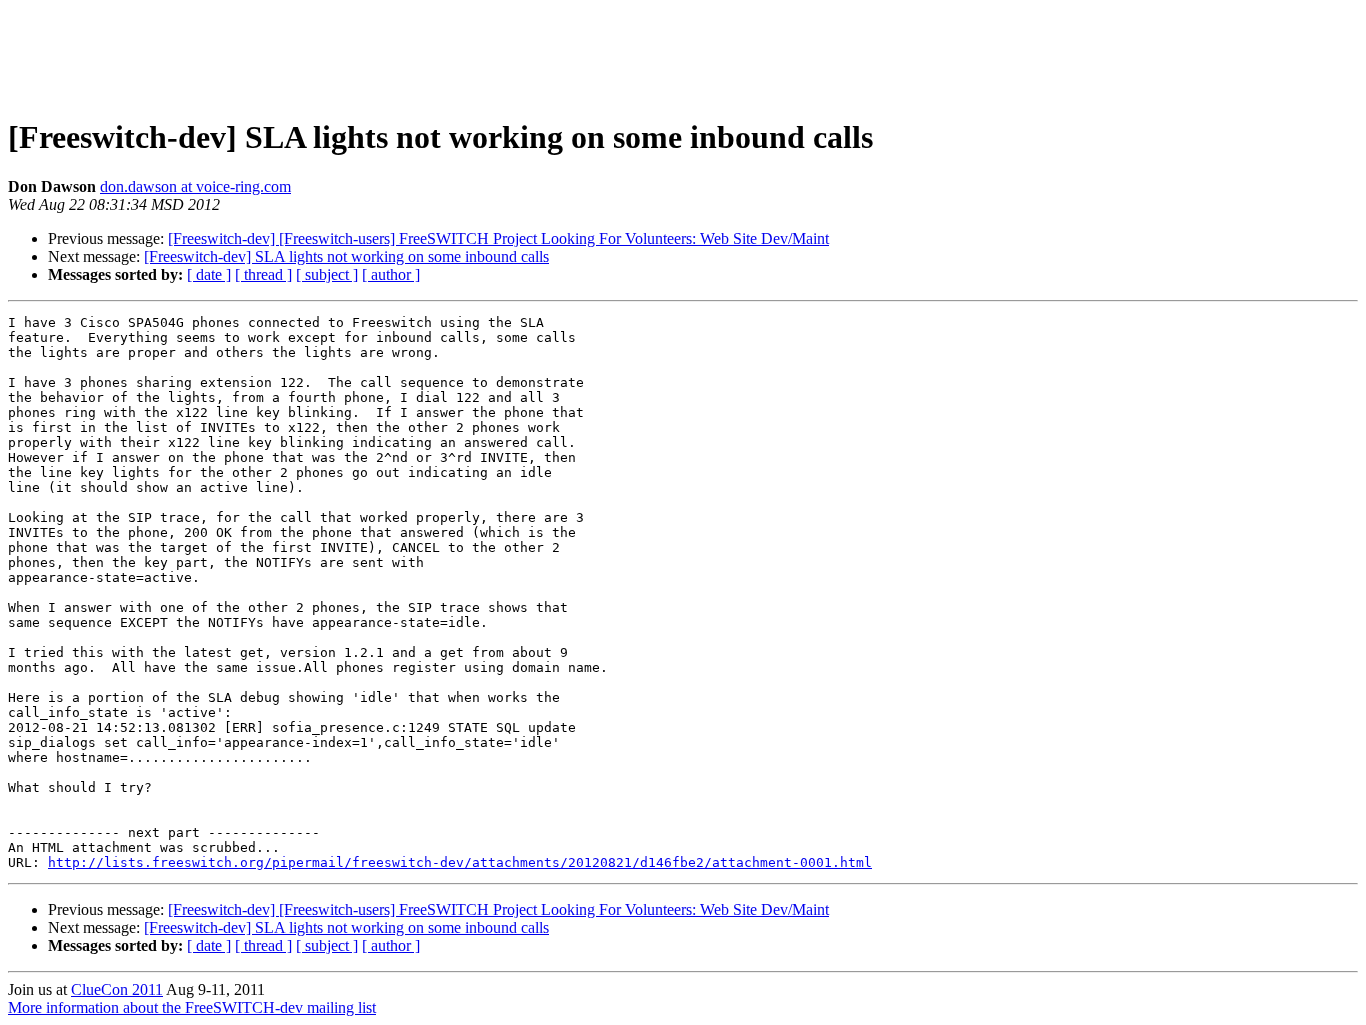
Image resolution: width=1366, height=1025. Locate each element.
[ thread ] (263, 274)
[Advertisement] (683, 53)
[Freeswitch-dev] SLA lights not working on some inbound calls (346, 256)
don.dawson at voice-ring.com (195, 186)
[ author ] (391, 274)
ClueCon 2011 (117, 989)
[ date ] (209, 274)
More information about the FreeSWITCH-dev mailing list (192, 1007)
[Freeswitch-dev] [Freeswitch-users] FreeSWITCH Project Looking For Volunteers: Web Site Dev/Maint (498, 238)
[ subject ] (327, 274)
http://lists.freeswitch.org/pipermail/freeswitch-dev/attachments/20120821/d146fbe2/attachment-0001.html (460, 862)
